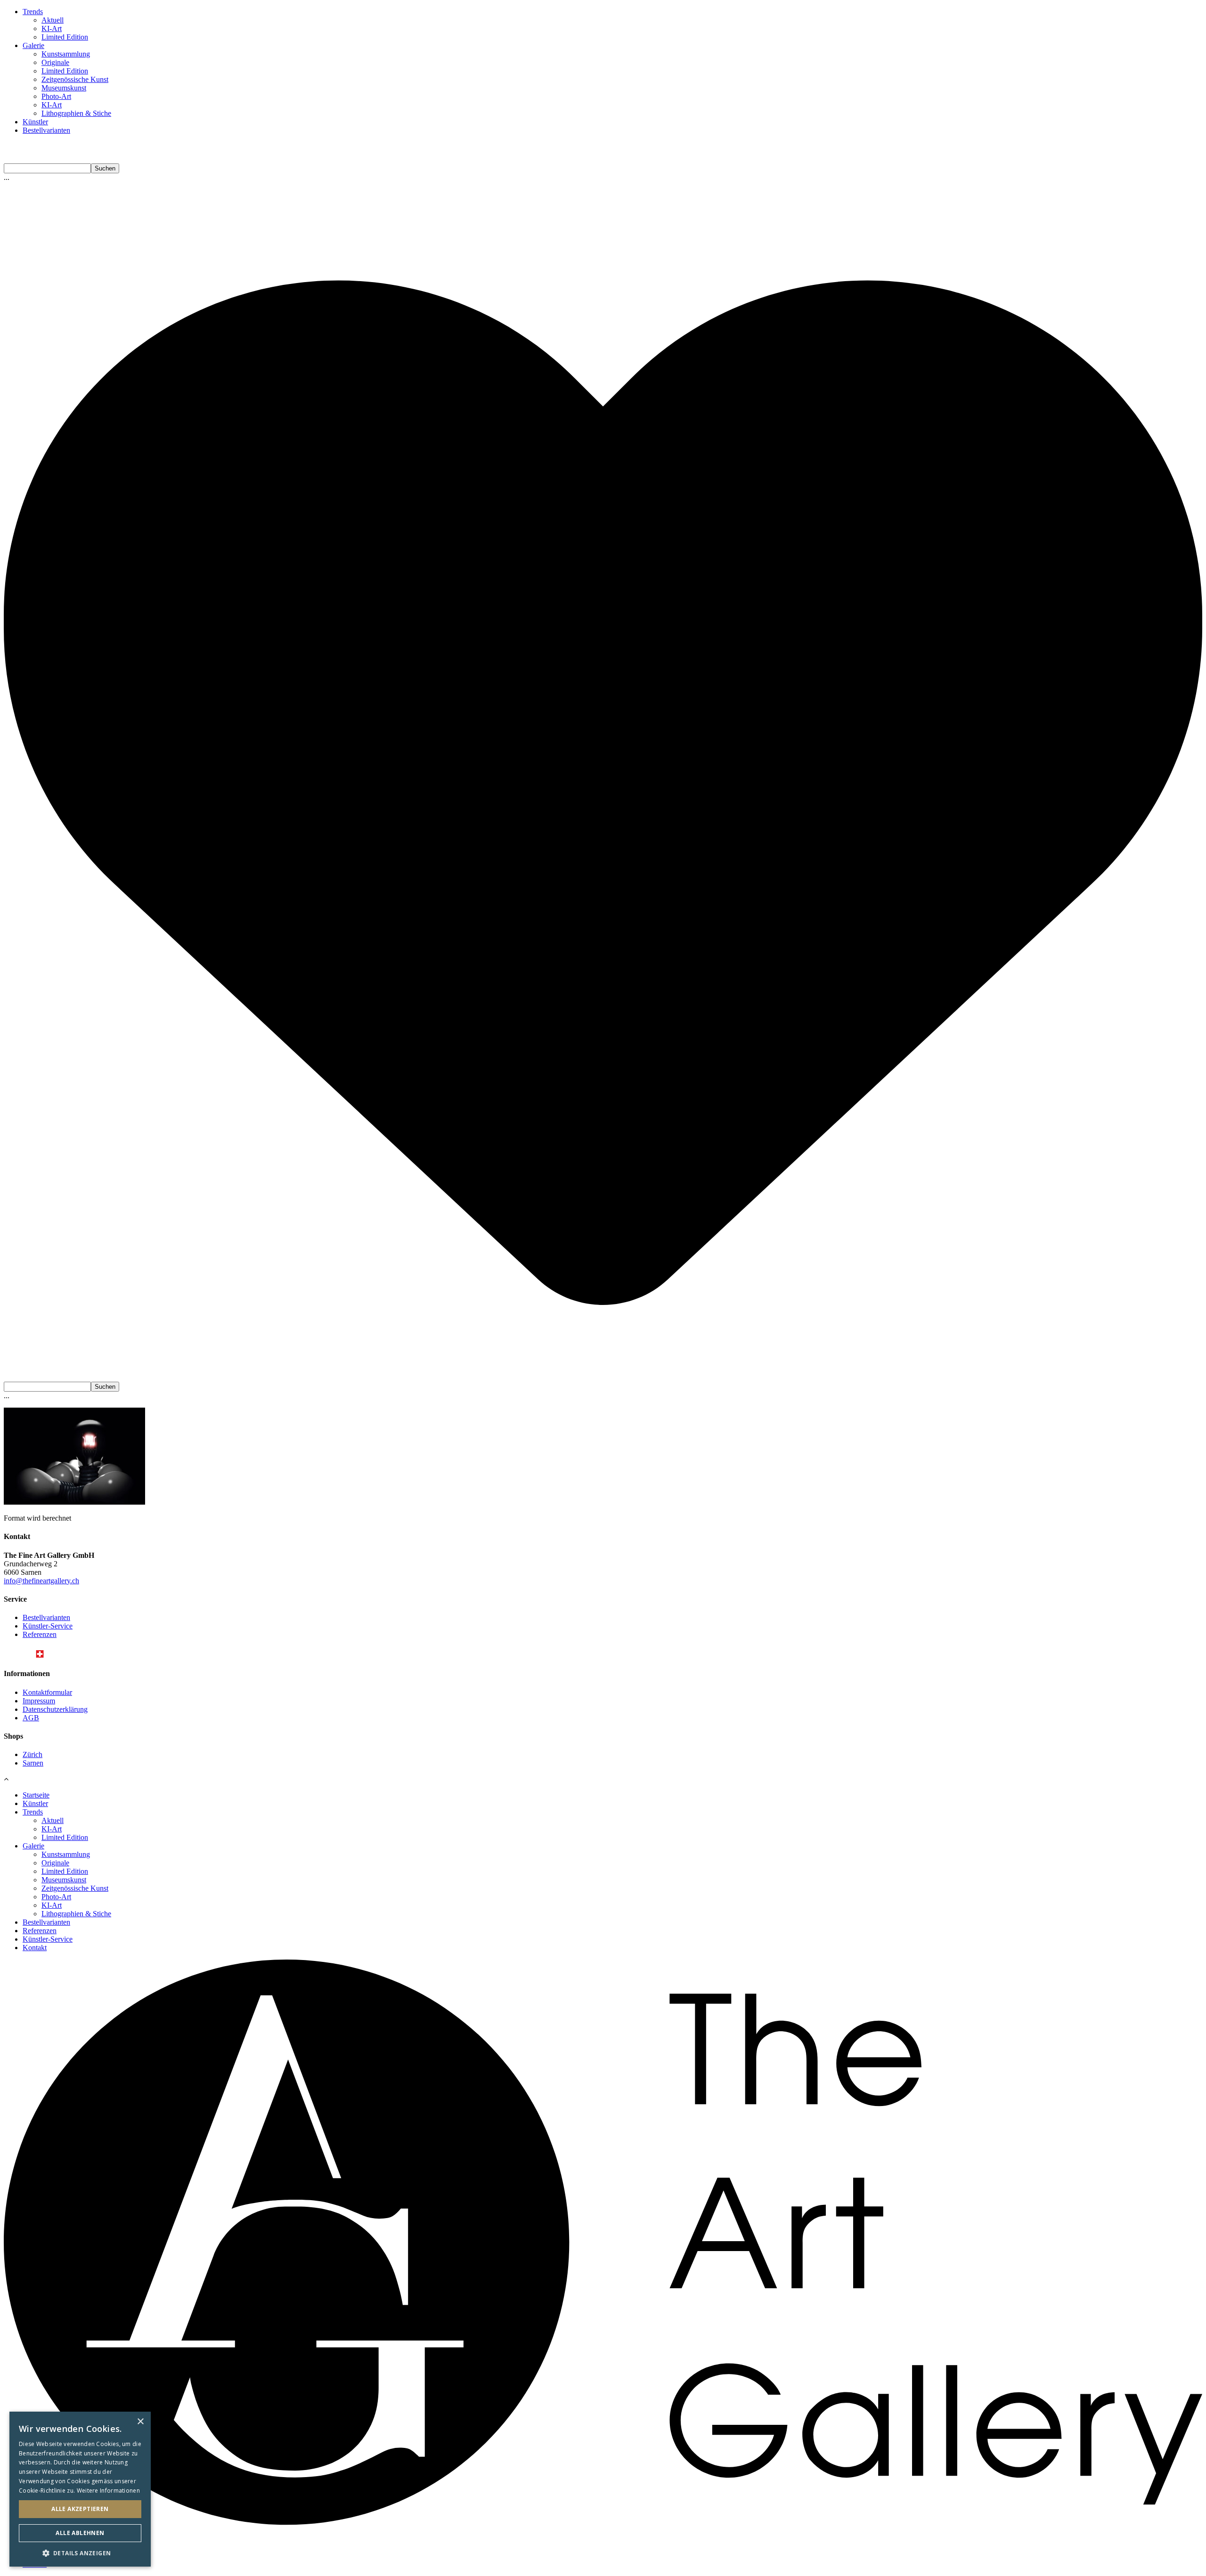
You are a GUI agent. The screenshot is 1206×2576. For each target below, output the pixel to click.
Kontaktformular (47, 1692)
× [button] (140, 2422)
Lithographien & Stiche (76, 113)
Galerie (33, 45)
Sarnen (33, 1763)
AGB (31, 1718)
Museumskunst (64, 88)
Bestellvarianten (46, 130)
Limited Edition (65, 37)
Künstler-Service (48, 1626)
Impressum (39, 1701)
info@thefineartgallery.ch (41, 1581)
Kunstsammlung (66, 54)
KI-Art (52, 28)
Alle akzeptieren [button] (80, 2509)
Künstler (35, 122)
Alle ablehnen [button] (80, 2533)
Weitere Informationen (108, 2491)
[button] (80, 2553)
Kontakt (35, 1948)
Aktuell (53, 20)
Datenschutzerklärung (55, 1709)
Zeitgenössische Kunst (75, 79)
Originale (55, 62)
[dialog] (80, 2489)
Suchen (105, 168)
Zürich (33, 1754)
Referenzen (40, 1634)
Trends (33, 12)
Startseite (36, 1795)
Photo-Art (56, 96)
